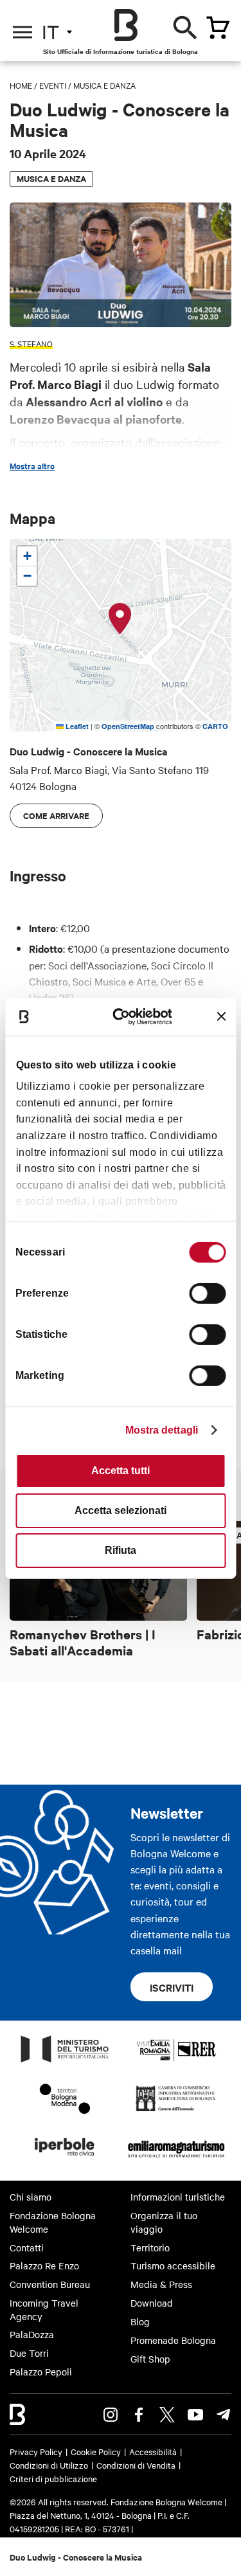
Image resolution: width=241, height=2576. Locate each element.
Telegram (224, 2415)
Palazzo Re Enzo (44, 2265)
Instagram (111, 2415)
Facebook (139, 2415)
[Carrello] (218, 28)
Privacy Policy (36, 2451)
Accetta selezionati (121, 1510)
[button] (120, 619)
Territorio (150, 2247)
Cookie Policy (96, 2451)
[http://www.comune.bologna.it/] (65, 2159)
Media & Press (161, 2284)
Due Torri (29, 2353)
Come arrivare (56, 815)
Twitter (167, 2415)
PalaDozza (32, 2334)
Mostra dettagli (162, 1430)
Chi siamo (31, 2197)
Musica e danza (104, 85)
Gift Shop (150, 2359)
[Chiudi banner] (221, 1016)
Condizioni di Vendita (136, 2465)
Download (152, 2303)
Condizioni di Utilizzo (49, 2465)
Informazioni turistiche (178, 2197)
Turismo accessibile (173, 2265)
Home (21, 85)
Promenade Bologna (173, 2340)
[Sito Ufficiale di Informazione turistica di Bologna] (126, 25)
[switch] (207, 1293)
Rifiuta (121, 1550)
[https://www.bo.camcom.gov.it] (176, 2111)
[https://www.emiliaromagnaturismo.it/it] (176, 2159)
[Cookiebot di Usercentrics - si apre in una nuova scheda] (126, 1016)
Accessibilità (153, 2451)
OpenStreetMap (128, 726)
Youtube (195, 2415)
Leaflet (76, 726)
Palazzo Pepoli (41, 2372)
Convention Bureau (50, 2284)
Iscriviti (172, 1987)
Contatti (27, 2247)
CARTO (215, 726)
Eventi (53, 85)
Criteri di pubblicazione (53, 2478)
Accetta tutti (121, 1471)
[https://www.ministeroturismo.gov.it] (65, 2062)
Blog (140, 2321)
